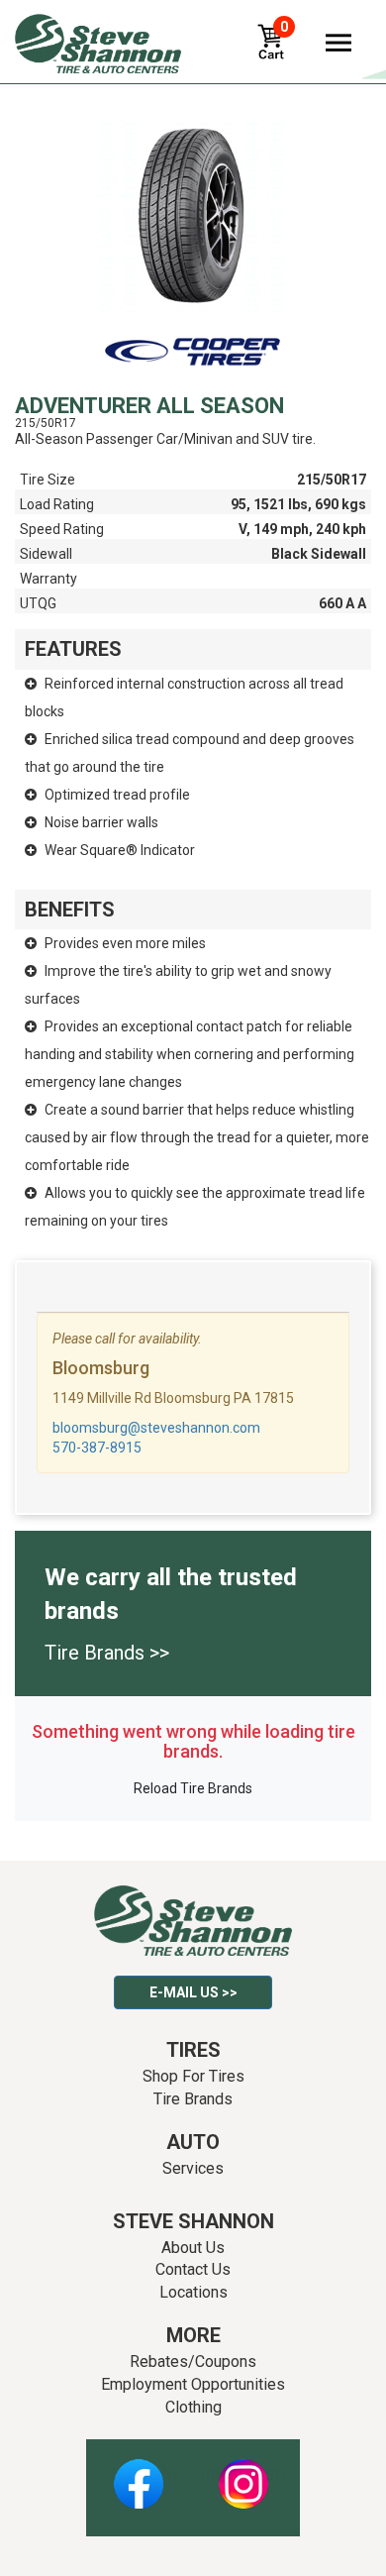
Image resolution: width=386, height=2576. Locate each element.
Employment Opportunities (193, 2384)
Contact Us (193, 2269)
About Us (193, 2248)
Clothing (193, 2407)
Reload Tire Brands (193, 1788)
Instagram (243, 2473)
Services (193, 2168)
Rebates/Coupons (193, 2361)
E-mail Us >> (193, 1992)
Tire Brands (193, 2099)
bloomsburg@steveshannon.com (156, 1428)
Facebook (138, 2473)
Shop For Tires (193, 2076)
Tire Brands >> (107, 1653)
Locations (193, 2292)
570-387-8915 (97, 1448)
